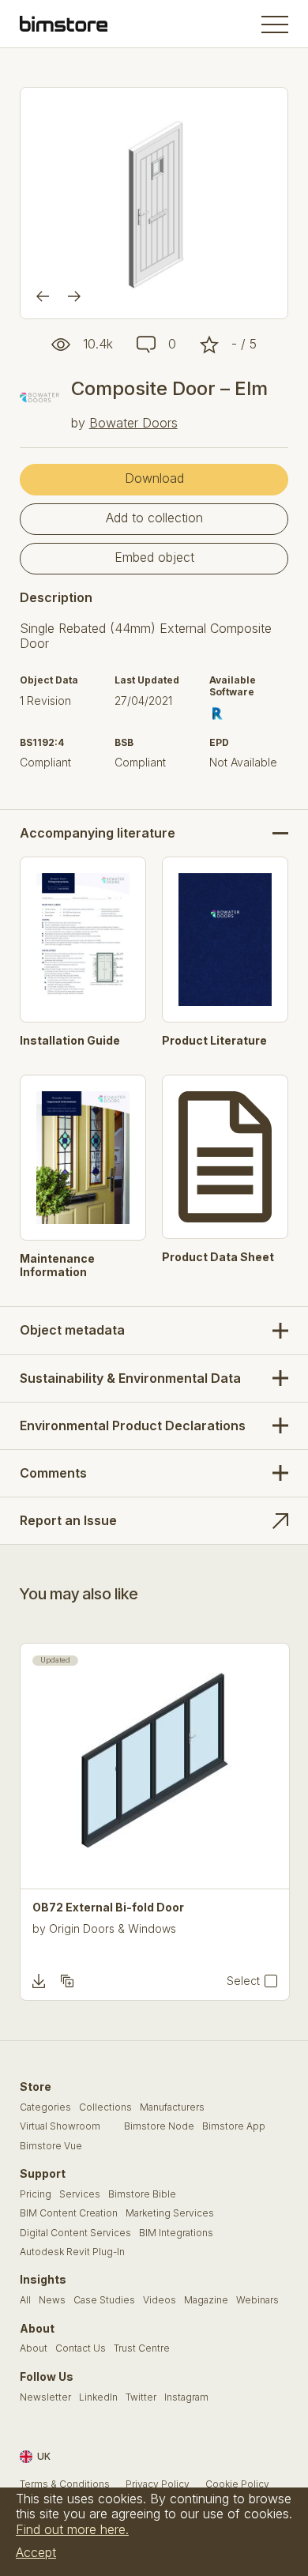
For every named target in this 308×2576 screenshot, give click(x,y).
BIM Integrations (176, 2233)
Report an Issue (68, 1520)
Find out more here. (72, 2529)
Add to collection (154, 518)
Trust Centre (142, 2348)
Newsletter (45, 2397)
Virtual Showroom (60, 2126)
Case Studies (104, 2300)
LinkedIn (98, 2397)
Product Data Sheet (218, 1257)
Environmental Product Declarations (133, 1425)
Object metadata (72, 1330)
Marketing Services (170, 2213)
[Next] (74, 296)
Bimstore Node (159, 2126)
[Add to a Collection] (67, 1981)
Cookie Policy (237, 2484)
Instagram (186, 2397)
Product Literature (214, 1041)
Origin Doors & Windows (113, 1928)
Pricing (36, 2194)
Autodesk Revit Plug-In (72, 2252)
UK (44, 2456)
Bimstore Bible (142, 2194)
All (25, 2300)
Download (154, 478)
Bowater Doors (133, 423)
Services (80, 2194)
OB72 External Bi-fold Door (108, 1908)
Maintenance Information (57, 1265)
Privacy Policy (158, 2484)
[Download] (39, 1981)
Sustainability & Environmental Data (130, 1378)
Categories (45, 2107)
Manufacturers (172, 2107)
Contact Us (81, 2348)
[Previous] (43, 296)
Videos (160, 2300)
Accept (36, 2552)
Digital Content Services (75, 2233)
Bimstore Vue (51, 2146)
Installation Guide (70, 1041)
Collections (105, 2107)
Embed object (154, 557)
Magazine (206, 2300)
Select (243, 1981)
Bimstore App (234, 2126)
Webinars (257, 2300)
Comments (53, 1473)
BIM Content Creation (69, 2213)
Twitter (141, 2397)
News (52, 2300)
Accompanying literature (98, 833)
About (34, 2348)
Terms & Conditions (65, 2484)
